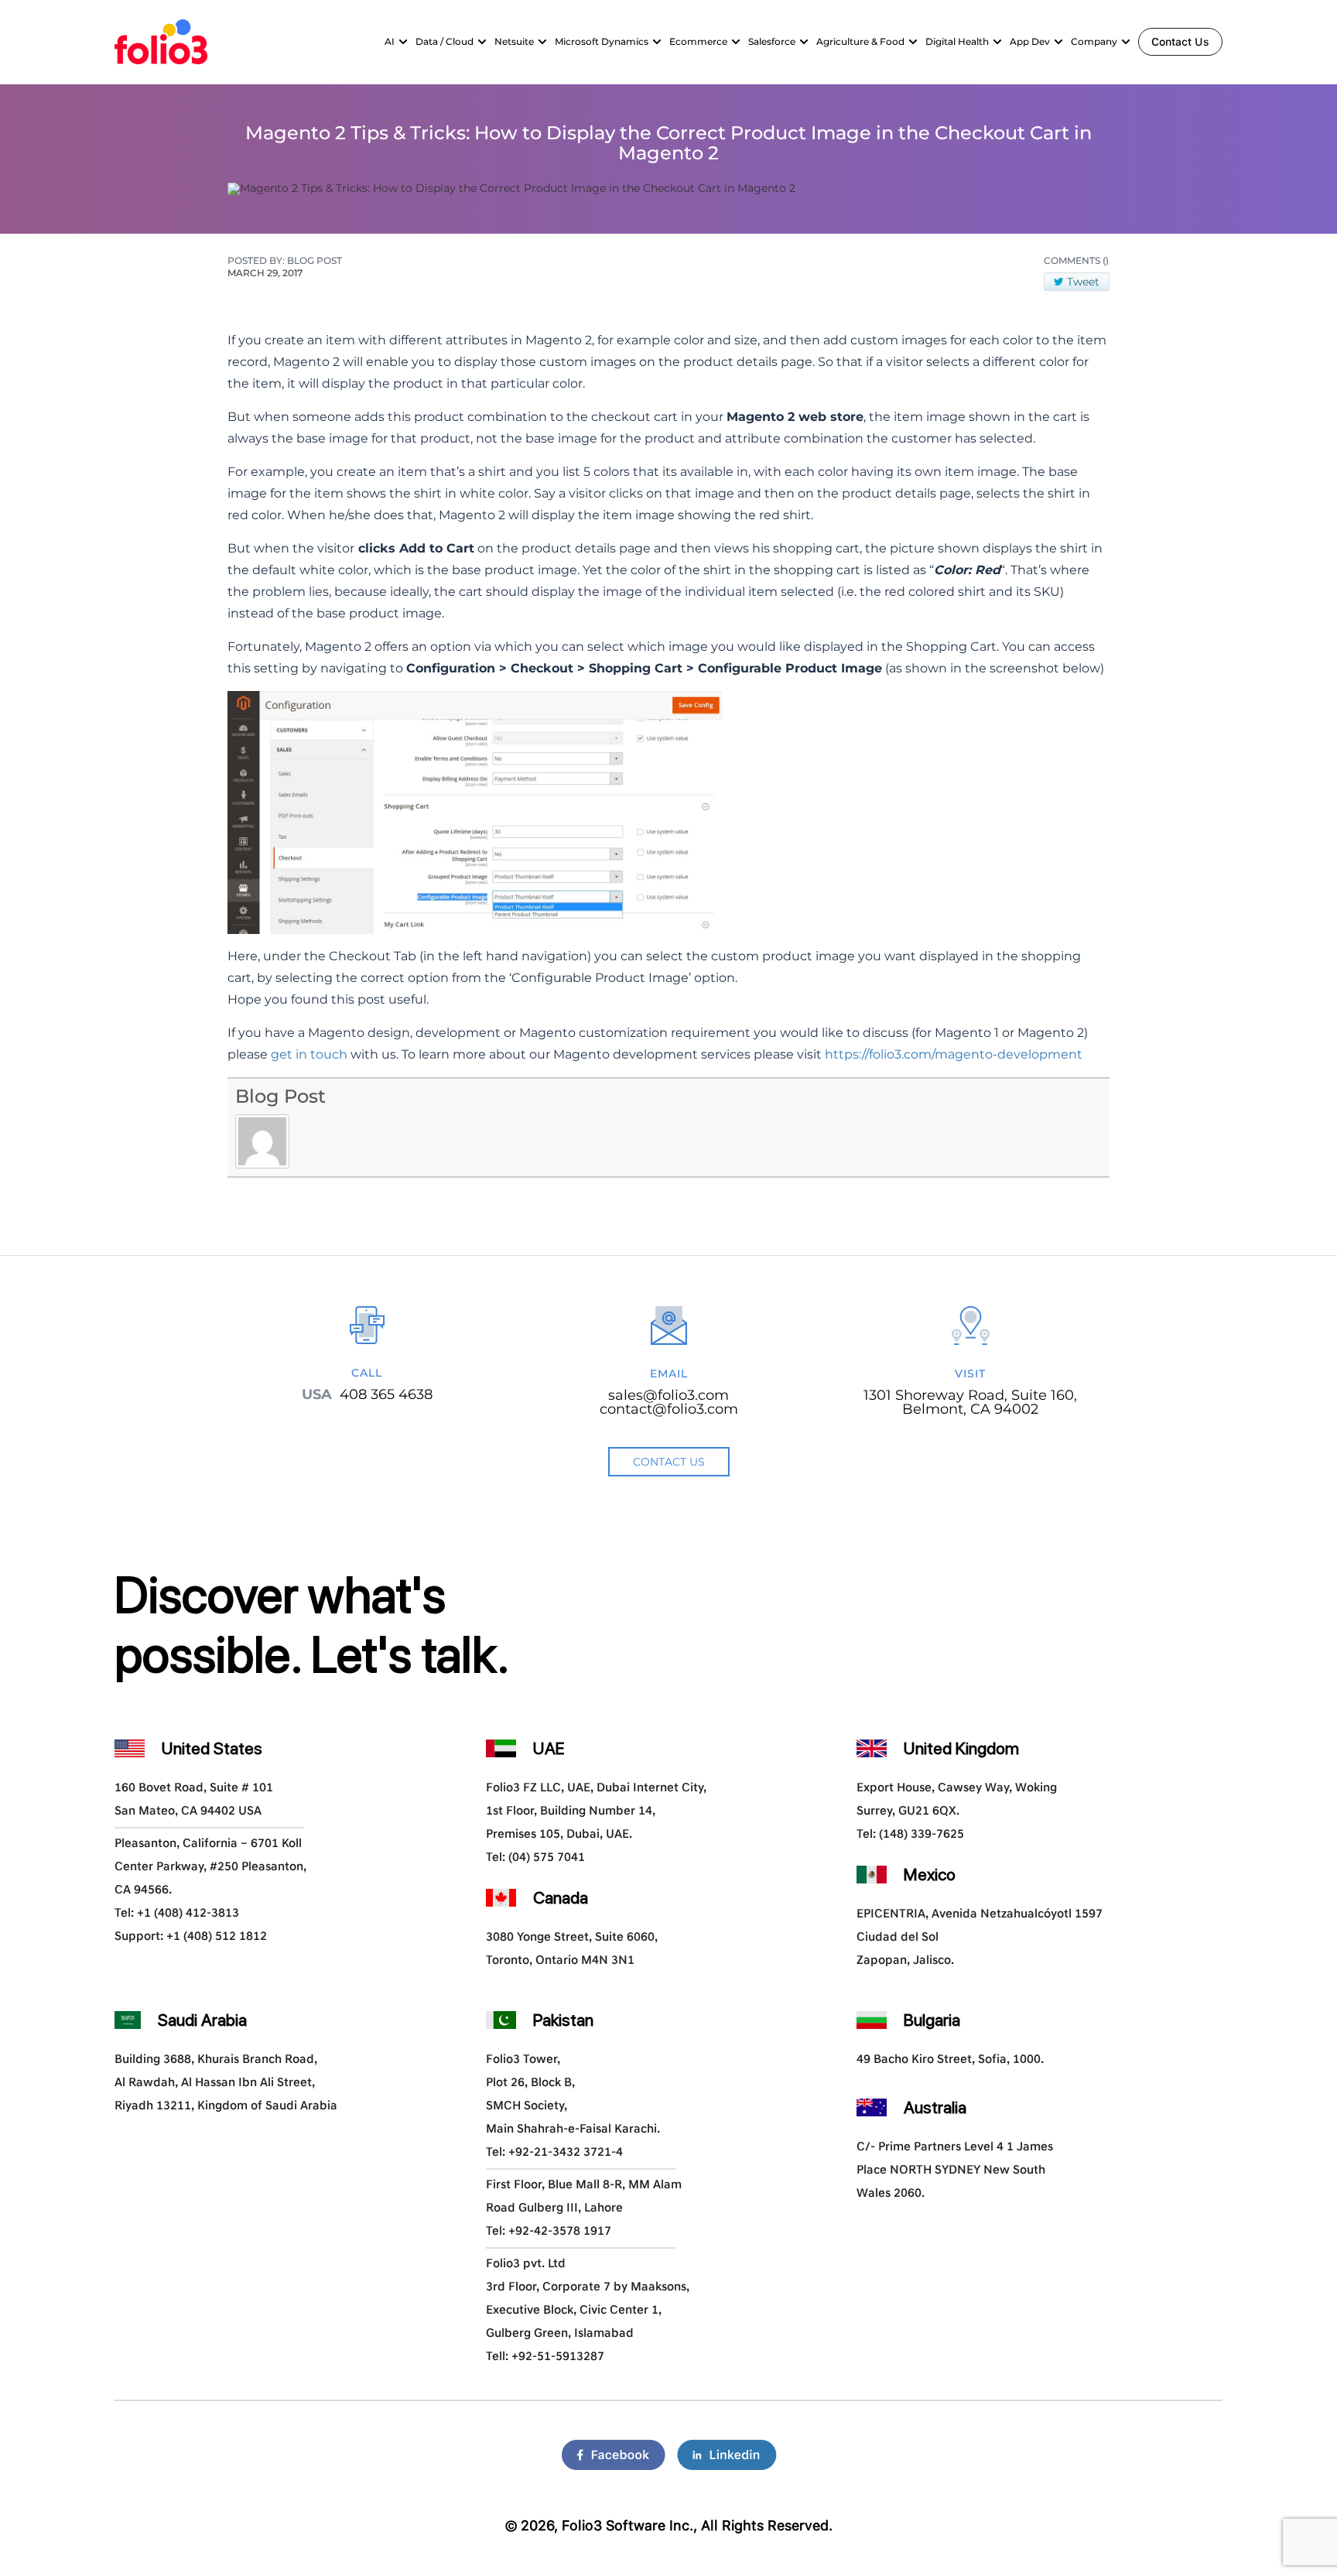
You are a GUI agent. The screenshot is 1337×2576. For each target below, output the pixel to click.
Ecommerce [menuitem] (698, 41)
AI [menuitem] (390, 41)
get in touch (309, 1054)
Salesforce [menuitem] (772, 41)
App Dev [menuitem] (1030, 41)
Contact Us (1180, 42)
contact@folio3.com (669, 1409)
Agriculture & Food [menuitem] (860, 41)
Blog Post (280, 1096)
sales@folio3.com (668, 1395)
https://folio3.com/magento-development (954, 1054)
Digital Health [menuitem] (957, 41)
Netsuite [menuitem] (514, 41)
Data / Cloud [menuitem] (445, 41)
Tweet (1083, 282)
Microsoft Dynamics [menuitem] (602, 41)
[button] (403, 42)
